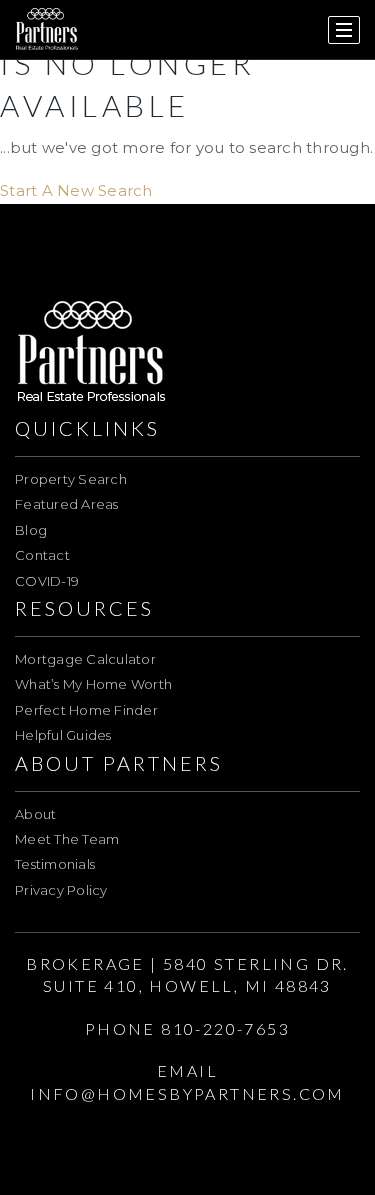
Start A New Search (76, 190)
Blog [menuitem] (31, 530)
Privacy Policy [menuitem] (61, 890)
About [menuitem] (35, 814)
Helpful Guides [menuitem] (63, 735)
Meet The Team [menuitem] (67, 839)
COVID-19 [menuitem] (47, 581)
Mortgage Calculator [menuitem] (85, 659)
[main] (187, 102)
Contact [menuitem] (42, 555)
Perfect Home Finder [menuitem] (86, 710)
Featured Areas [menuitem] (67, 504)
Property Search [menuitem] (71, 479)
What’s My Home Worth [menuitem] (93, 684)
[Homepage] (47, 30)
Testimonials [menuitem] (55, 864)
